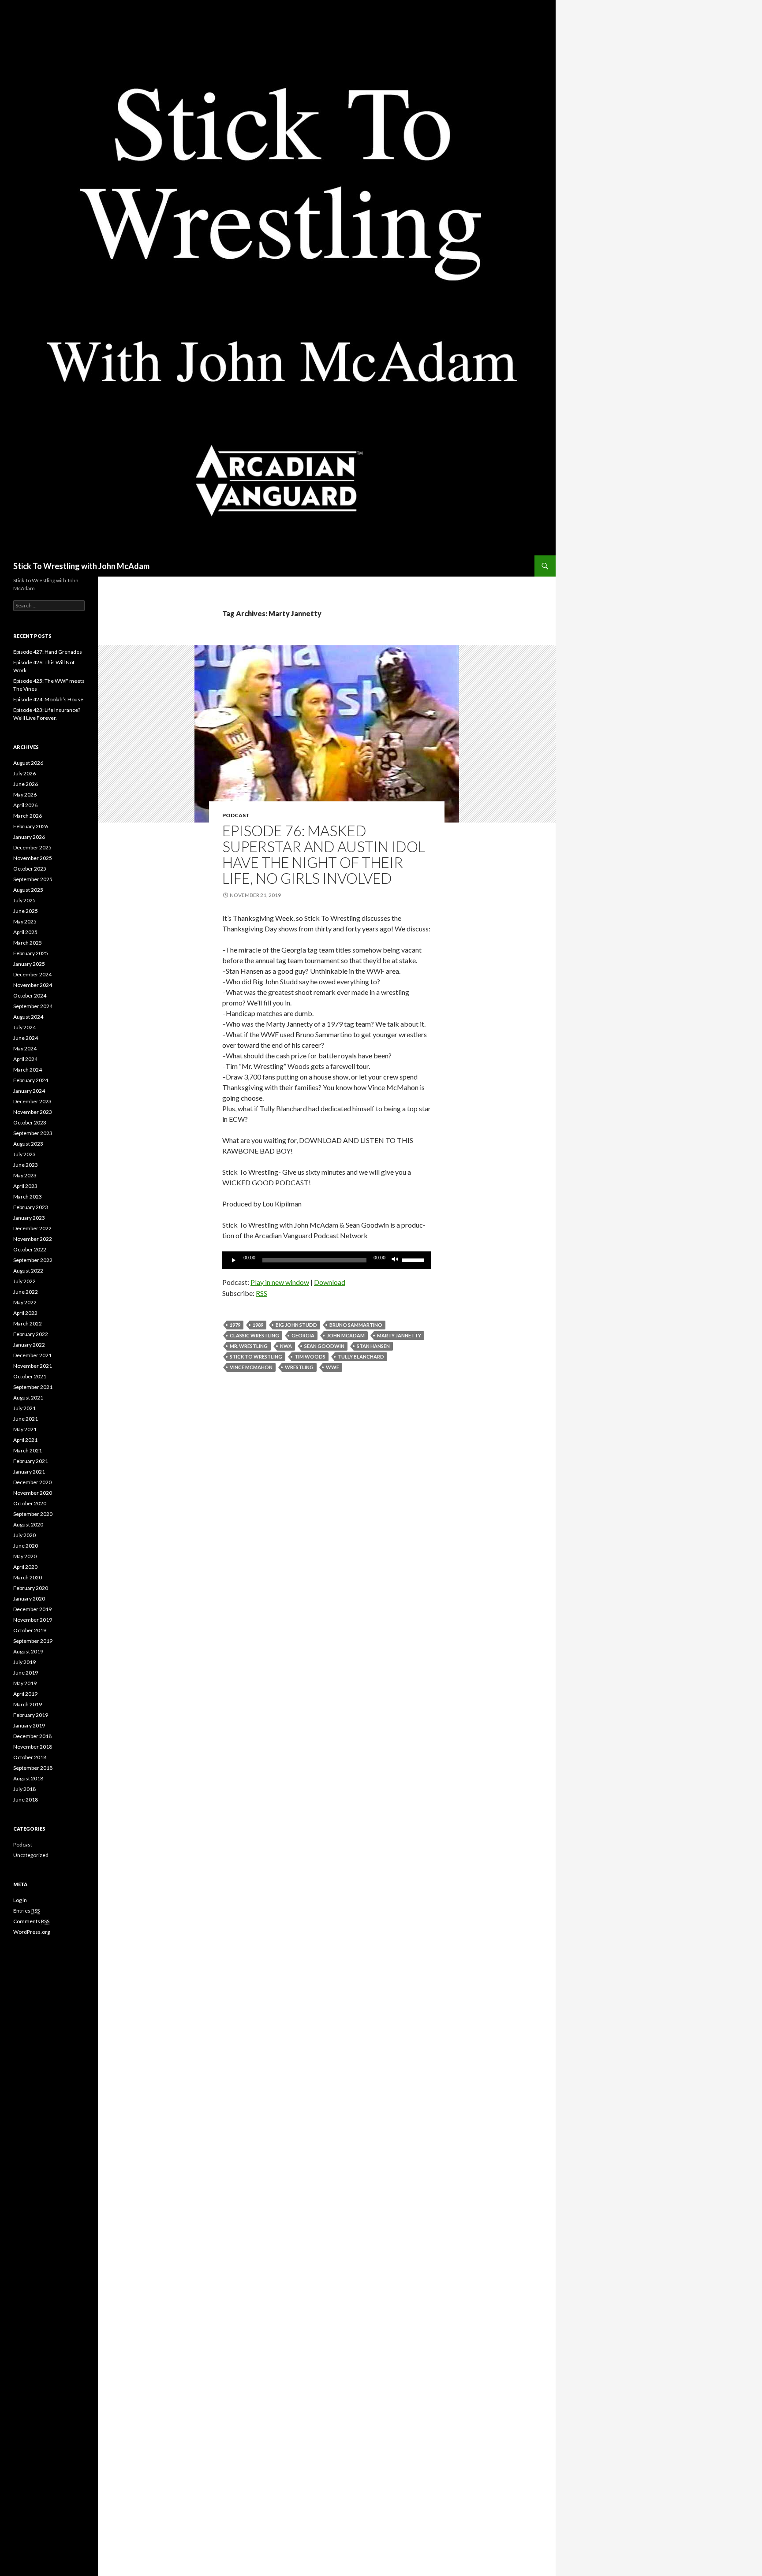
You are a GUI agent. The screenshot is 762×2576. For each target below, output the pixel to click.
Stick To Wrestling (256, 1357)
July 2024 (24, 1027)
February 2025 (31, 953)
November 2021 (33, 1366)
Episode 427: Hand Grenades (48, 652)
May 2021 (25, 1429)
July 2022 (24, 1281)
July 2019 (24, 1662)
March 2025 (28, 943)
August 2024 (28, 1017)
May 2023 (25, 1175)
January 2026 (29, 837)
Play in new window (280, 1282)
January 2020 (29, 1599)
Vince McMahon (251, 1367)
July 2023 (24, 1154)
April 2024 (25, 1059)
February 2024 (31, 1080)
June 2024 (26, 1038)
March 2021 (28, 1450)
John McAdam (346, 1335)
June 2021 (26, 1419)
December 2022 (32, 1228)
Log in (20, 1900)
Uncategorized (31, 1855)
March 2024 (28, 1070)
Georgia (303, 1335)
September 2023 (33, 1133)
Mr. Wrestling (249, 1346)
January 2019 (29, 1725)
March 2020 (28, 1577)
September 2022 (33, 1260)
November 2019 (33, 1620)
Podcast (236, 815)
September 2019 (33, 1641)
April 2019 (25, 1694)
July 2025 (24, 900)
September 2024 (33, 1006)
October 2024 (30, 996)
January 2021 (29, 1472)
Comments (31, 1921)
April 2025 (25, 932)
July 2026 (24, 773)
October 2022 (30, 1249)
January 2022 (29, 1345)
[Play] (234, 1260)
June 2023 (26, 1165)
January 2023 (29, 1218)
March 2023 (28, 1197)
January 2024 (29, 1091)
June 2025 (26, 911)
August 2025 (28, 890)
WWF (332, 1367)
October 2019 (30, 1630)
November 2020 (33, 1493)
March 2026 (28, 816)
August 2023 (28, 1144)
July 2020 (24, 1535)
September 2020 (33, 1514)
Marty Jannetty (399, 1335)
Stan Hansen (373, 1346)
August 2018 (28, 1778)
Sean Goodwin (324, 1346)
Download (330, 1282)
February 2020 (31, 1588)
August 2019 (28, 1651)
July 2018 (24, 1789)
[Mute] (395, 1260)
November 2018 (33, 1747)
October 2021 (30, 1376)
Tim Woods (310, 1357)
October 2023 (30, 1122)
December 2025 (32, 847)
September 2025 (33, 879)
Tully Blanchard (361, 1357)
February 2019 (31, 1715)
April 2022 (25, 1313)
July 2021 (24, 1408)
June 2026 (26, 784)
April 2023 (25, 1186)
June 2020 (26, 1546)
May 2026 (25, 795)
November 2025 (33, 858)
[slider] (415, 1259)
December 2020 (32, 1482)
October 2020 (30, 1503)
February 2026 (31, 826)
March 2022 (28, 1323)
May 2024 (25, 1048)
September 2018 (33, 1768)
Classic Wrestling (254, 1335)
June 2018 (26, 1800)
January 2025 (29, 964)
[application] (327, 1260)
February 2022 (31, 1334)
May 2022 (25, 1302)
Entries (26, 1911)
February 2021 (31, 1461)
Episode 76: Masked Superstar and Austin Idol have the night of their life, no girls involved (324, 854)
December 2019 (32, 1609)
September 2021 (33, 1387)
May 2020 (25, 1556)
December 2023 (32, 1101)
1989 (258, 1325)
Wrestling (299, 1367)
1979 (235, 1325)
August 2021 (28, 1398)
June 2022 (26, 1292)
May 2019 (25, 1683)
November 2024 (33, 985)
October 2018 (30, 1757)
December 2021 (32, 1355)
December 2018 (32, 1736)
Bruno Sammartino (356, 1325)
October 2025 (30, 869)
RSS (261, 1293)
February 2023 (31, 1207)
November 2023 (33, 1112)
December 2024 (32, 974)
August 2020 (28, 1524)
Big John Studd (296, 1325)
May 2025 (25, 921)
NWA (286, 1346)
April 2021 (25, 1440)
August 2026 (28, 763)
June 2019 (26, 1673)
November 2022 (33, 1239)
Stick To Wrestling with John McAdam (81, 566)
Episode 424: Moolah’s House (48, 699)
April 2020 (25, 1567)
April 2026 (25, 805)
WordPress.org (32, 1932)
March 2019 (28, 1704)
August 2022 (28, 1271)
